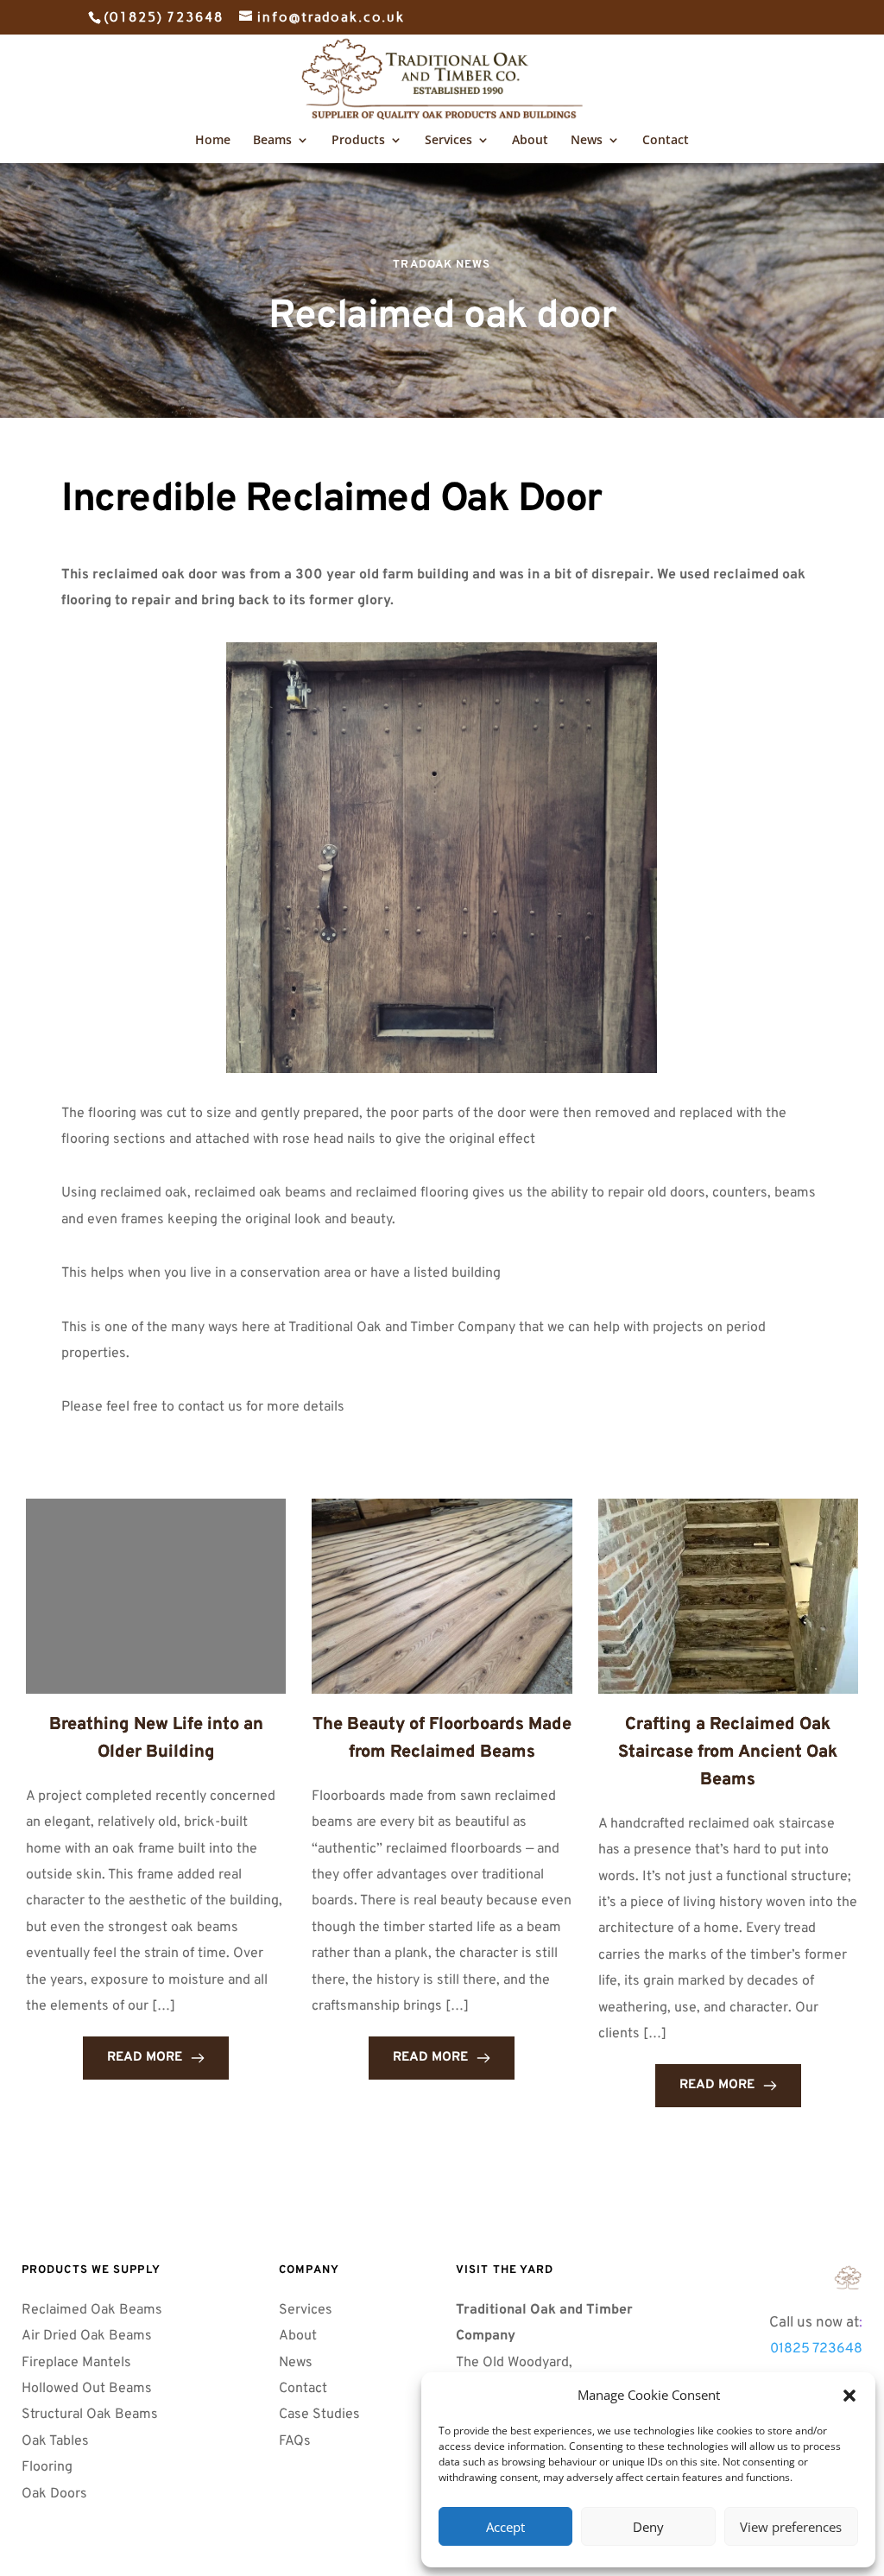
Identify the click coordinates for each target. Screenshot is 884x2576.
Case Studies (319, 2415)
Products (358, 141)
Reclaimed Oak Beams (92, 2310)
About (530, 141)
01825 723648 (816, 2349)
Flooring (47, 2467)
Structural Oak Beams (92, 2415)
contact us (210, 1407)
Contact (666, 141)
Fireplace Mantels (76, 2363)
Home (213, 141)
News (587, 141)
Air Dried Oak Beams (88, 2336)
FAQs (297, 2441)
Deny (648, 2527)
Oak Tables (55, 2441)
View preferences (791, 2527)
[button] (849, 2396)
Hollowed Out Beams (87, 2389)
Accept (505, 2527)
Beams (272, 141)
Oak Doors (56, 2494)
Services (448, 141)
